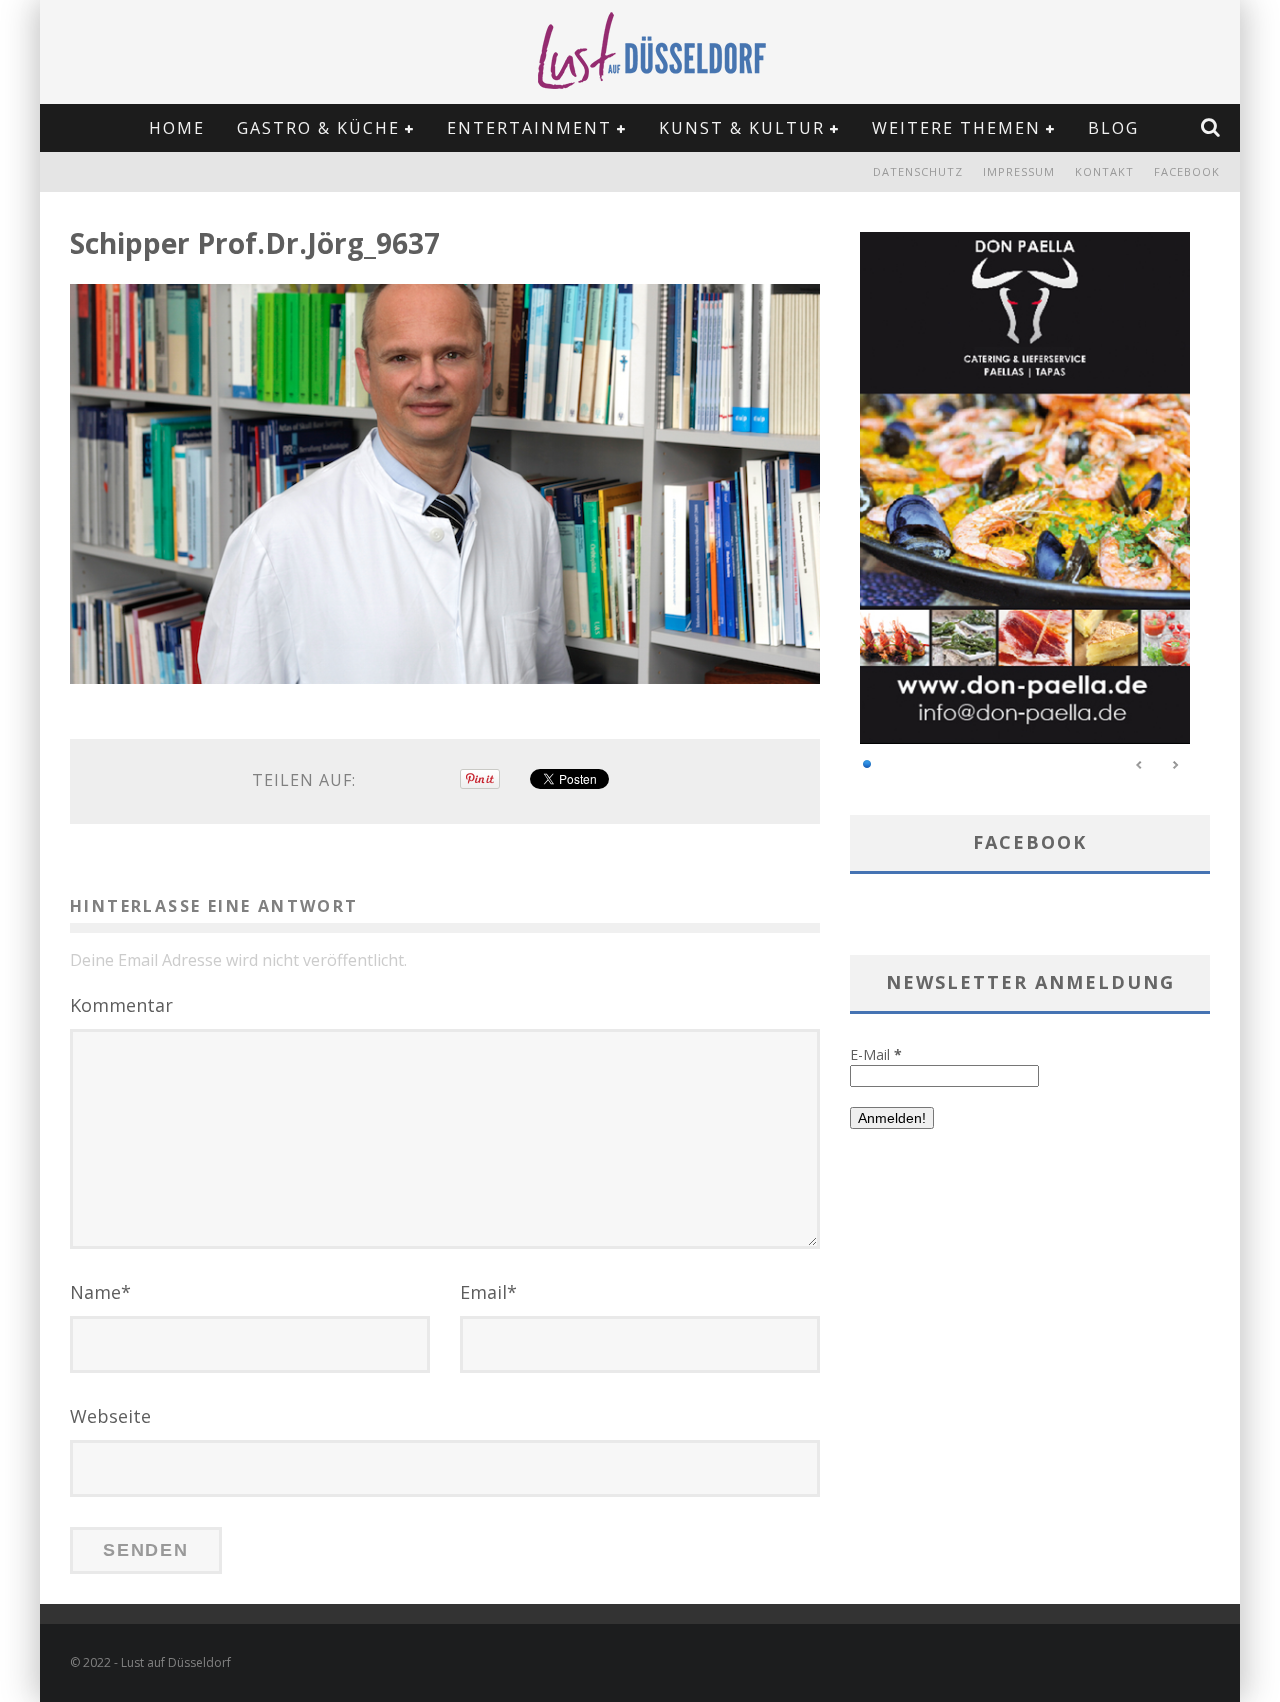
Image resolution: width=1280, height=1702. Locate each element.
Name (100, 1292)
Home (177, 128)
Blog (1113, 128)
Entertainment (529, 128)
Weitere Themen (956, 128)
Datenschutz (918, 171)
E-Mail (876, 1054)
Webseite (110, 1416)
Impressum (1019, 171)
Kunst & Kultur (742, 128)
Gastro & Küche (318, 128)
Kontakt (1104, 171)
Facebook (1187, 171)
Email (488, 1292)
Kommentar (121, 1005)
